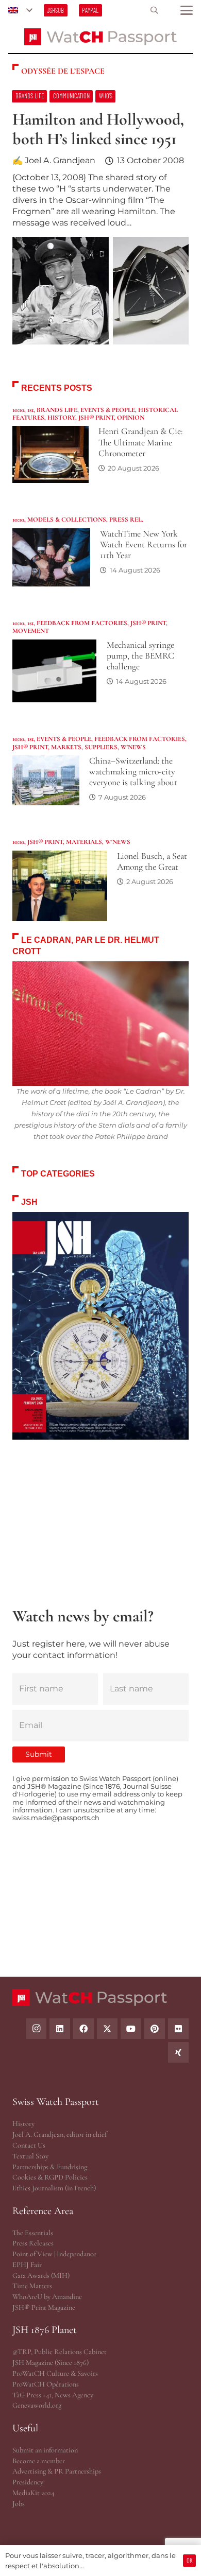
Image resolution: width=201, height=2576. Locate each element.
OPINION (131, 418)
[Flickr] (178, 2029)
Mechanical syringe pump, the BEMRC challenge (140, 656)
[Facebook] (83, 2029)
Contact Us (29, 2145)
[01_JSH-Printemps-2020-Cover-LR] (100, 1326)
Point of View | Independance (54, 2254)
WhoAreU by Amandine (47, 2297)
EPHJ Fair (27, 2265)
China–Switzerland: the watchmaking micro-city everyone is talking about (133, 772)
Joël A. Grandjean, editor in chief (60, 2134)
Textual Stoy (30, 2156)
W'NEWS (133, 747)
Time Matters (32, 2286)
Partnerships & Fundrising (50, 2167)
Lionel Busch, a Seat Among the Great (152, 861)
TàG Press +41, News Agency (53, 2395)
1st (30, 410)
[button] (20, 10)
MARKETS (66, 747)
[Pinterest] (155, 2029)
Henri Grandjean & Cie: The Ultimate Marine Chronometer (140, 442)
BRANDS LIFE (57, 410)
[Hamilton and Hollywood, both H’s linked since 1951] (100, 223)
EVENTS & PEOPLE (108, 410)
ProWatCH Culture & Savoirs (55, 2373)
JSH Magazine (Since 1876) (51, 2363)
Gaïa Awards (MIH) (41, 2276)
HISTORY (61, 418)
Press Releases (33, 2243)
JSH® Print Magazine (44, 2307)
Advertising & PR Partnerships (57, 2471)
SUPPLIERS (101, 747)
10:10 (18, 410)
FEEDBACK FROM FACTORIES (82, 623)
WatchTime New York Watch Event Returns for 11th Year (144, 544)
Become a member (39, 2461)
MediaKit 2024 (33, 2493)
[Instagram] (36, 2029)
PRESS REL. (126, 520)
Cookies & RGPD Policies (50, 2177)
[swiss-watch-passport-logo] (100, 37)
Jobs (19, 2504)
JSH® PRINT (96, 418)
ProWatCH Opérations (46, 2384)
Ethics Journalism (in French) (54, 2188)
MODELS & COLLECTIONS (67, 520)
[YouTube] (131, 2029)
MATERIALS (84, 842)
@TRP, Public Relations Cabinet (60, 2352)
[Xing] (178, 2052)
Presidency (28, 2482)
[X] (107, 2029)
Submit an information (45, 2450)
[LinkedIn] (60, 2029)
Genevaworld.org (37, 2405)
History (23, 2124)
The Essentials (33, 2233)
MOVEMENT (31, 631)
